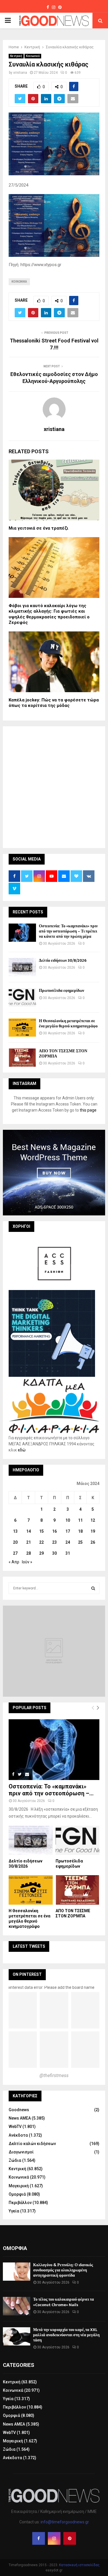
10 (68, 1520)
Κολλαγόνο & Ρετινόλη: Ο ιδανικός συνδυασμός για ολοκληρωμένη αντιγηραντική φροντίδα (63, 2270)
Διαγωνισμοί (21, 2152)
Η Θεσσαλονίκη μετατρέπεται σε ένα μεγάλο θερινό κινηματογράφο (68, 1023)
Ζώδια (15, 2160)
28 (29, 1553)
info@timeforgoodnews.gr (65, 2522)
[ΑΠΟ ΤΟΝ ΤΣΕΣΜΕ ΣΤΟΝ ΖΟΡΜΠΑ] (22, 1058)
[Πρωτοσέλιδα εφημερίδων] (22, 997)
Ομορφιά (17, 2194)
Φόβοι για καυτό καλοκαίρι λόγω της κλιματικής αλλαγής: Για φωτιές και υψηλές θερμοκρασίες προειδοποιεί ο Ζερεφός (49, 614)
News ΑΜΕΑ (20, 2118)
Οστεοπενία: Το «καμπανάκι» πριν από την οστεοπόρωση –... (51, 1790)
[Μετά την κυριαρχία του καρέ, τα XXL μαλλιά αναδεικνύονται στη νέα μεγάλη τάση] (17, 2336)
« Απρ (14, 1562)
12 (93, 1520)
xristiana (20, 73)
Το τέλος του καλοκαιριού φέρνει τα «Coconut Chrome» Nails (64, 2302)
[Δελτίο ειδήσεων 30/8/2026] (22, 967)
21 (29, 1542)
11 (80, 1520)
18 (80, 1531)
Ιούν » (27, 1562)
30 (54, 1553)
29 (41, 1553)
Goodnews (19, 2110)
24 (68, 1542)
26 (93, 1542)
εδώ (22, 1450)
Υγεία (14, 2211)
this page (88, 1110)
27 (15, 1553)
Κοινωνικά (33, 56)
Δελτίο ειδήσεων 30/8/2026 (63, 960)
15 (41, 1531)
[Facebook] (39, 2538)
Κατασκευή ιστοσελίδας (79, 2565)
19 (93, 1531)
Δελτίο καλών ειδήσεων (32, 2144)
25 (80, 1542)
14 (29, 1531)
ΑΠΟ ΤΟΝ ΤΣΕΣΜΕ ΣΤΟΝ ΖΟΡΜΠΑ (63, 1054)
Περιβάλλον (20, 2203)
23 (54, 1542)
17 (68, 1531)
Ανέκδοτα (18, 2135)
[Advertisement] (54, 786)
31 (68, 1553)
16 (54, 1531)
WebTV (15, 2127)
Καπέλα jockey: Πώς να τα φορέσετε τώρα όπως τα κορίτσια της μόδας (54, 703)
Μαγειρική (19, 2186)
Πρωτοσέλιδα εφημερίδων (61, 991)
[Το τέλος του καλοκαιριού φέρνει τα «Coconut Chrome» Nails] (17, 2306)
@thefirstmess (54, 2075)
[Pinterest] (70, 2538)
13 (15, 1531)
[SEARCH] (93, 1588)
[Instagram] (54, 2538)
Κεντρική (16, 56)
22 (41, 1542)
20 (15, 1542)
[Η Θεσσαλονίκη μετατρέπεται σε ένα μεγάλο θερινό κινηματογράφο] (22, 1028)
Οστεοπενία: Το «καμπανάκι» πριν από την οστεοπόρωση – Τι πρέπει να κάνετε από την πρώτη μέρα (68, 931)
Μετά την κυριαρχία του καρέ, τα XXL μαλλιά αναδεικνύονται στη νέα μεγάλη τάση (66, 2335)
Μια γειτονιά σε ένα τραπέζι (38, 528)
